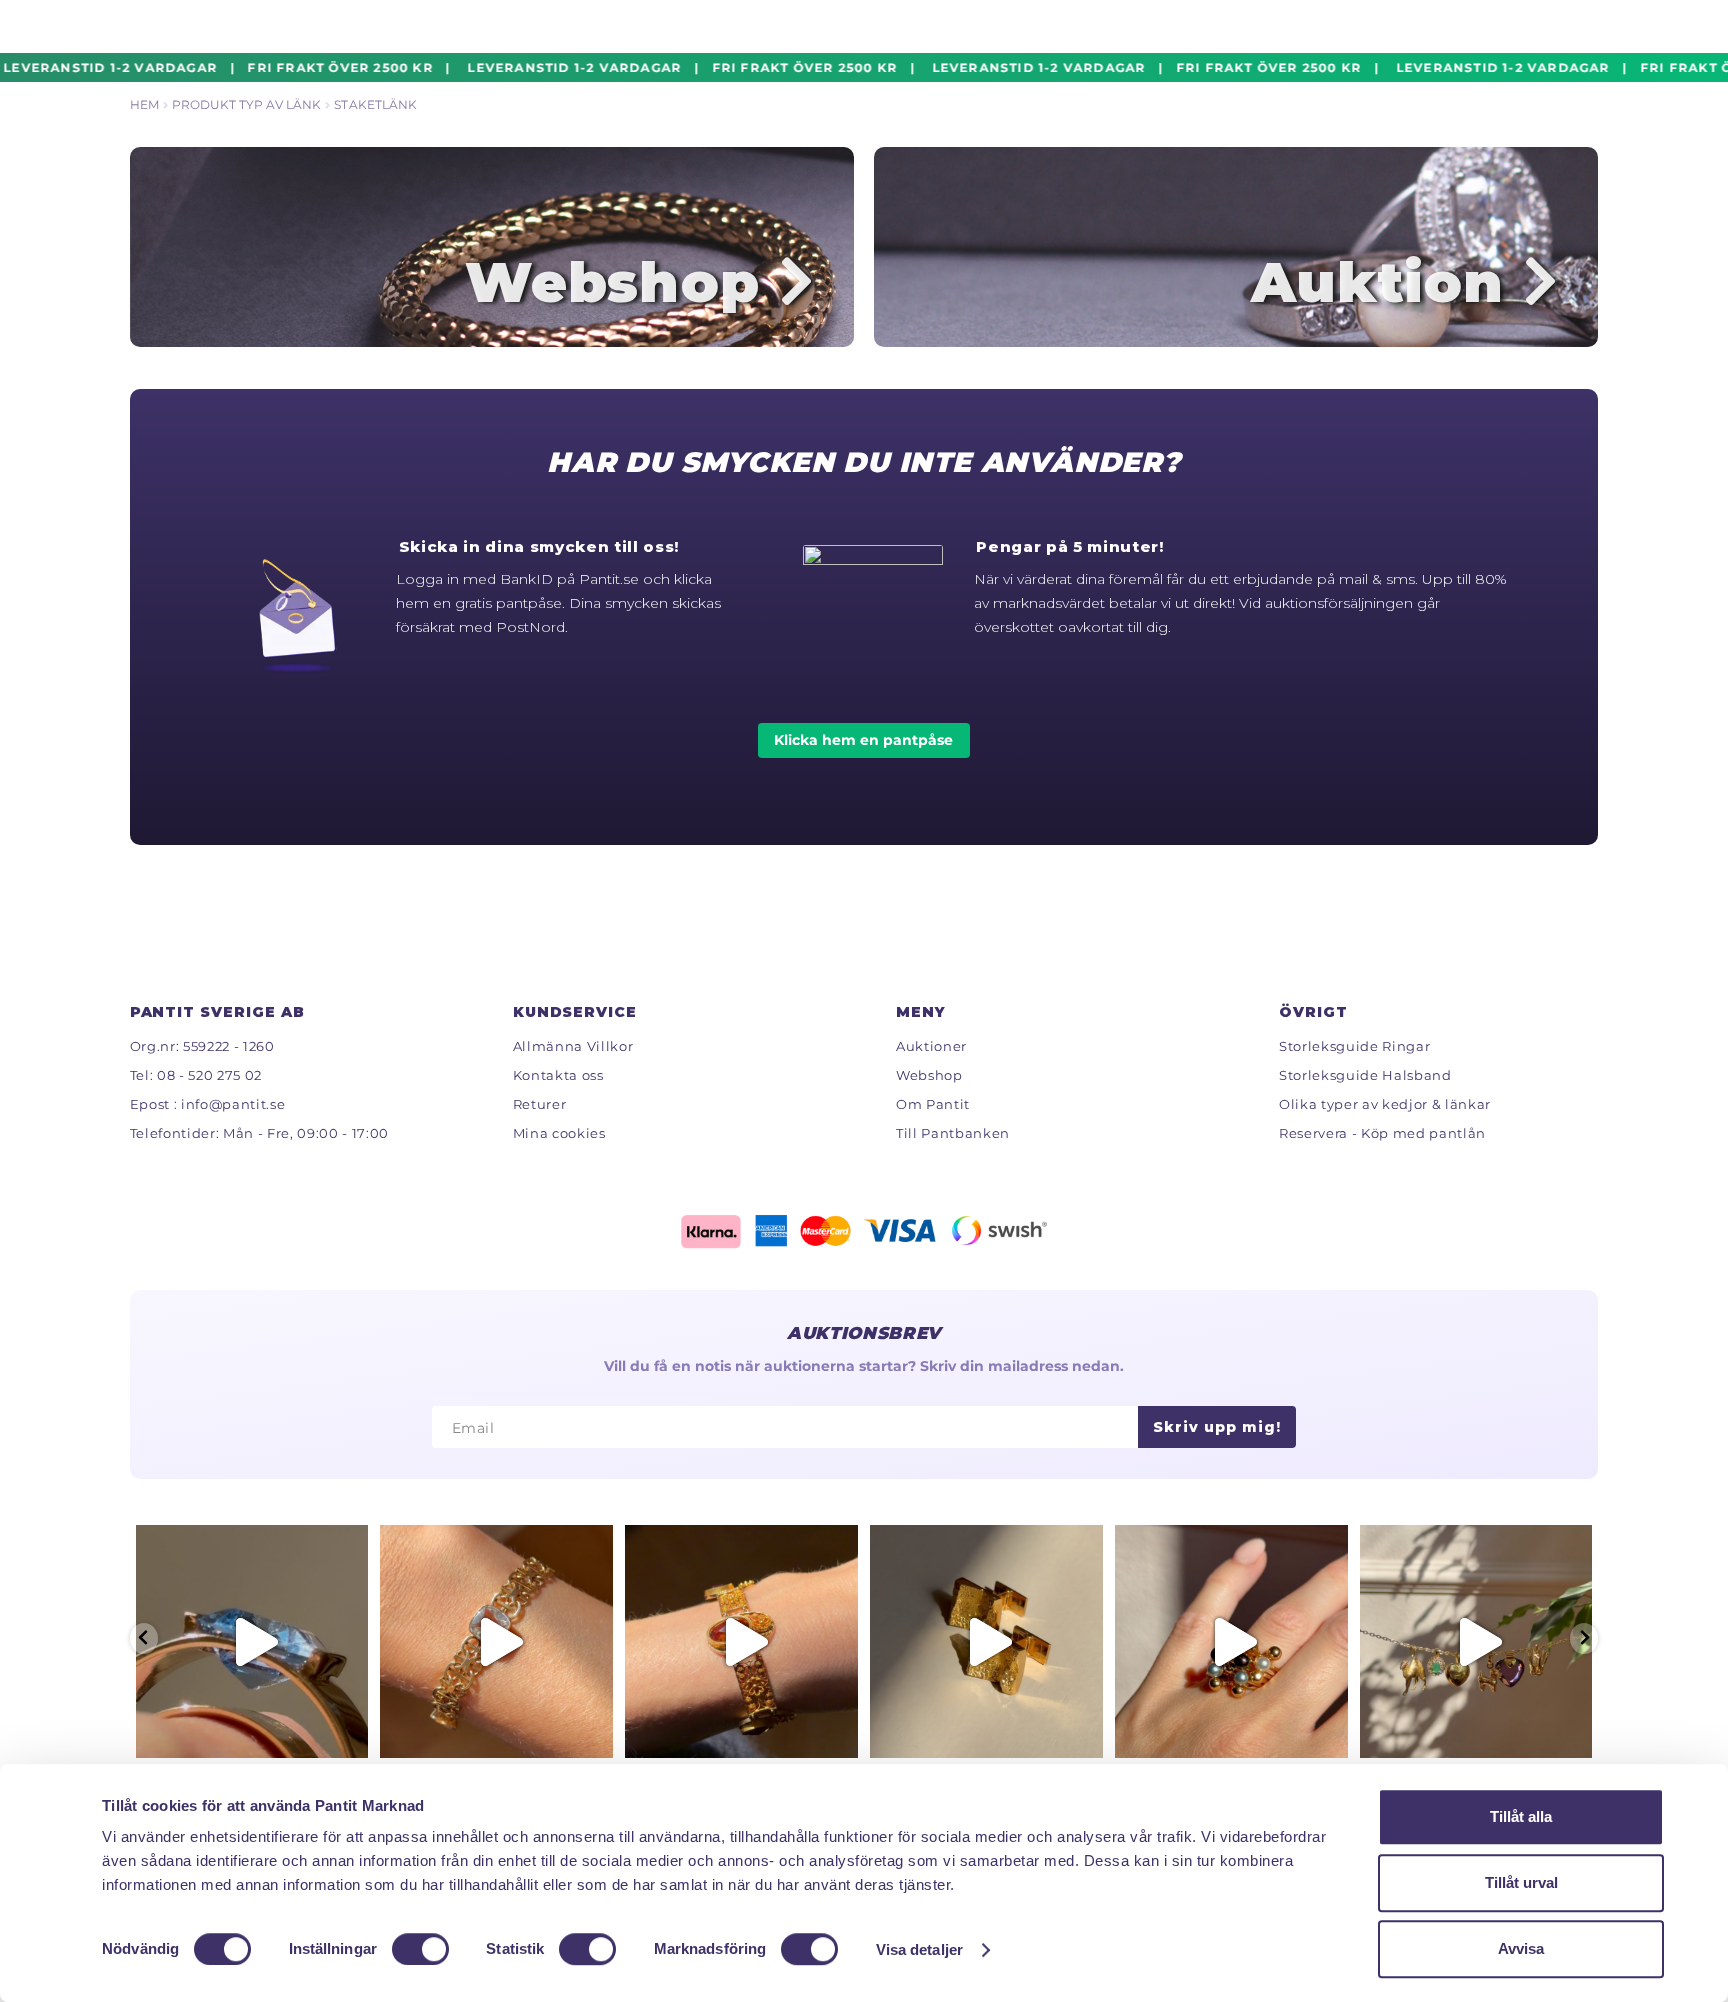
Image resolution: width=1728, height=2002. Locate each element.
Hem (144, 104)
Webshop (929, 1075)
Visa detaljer (919, 1949)
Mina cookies (559, 1133)
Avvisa (1521, 1948)
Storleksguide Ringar (1354, 1046)
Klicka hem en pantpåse (863, 740)
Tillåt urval (1521, 1882)
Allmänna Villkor (573, 1046)
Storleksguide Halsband (1365, 1075)
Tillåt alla (1521, 1816)
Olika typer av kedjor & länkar (1385, 1104)
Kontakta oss (558, 1075)
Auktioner (931, 1046)
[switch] (420, 1949)
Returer (540, 1104)
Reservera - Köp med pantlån (1382, 1133)
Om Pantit (933, 1104)
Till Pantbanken (953, 1133)
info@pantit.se (233, 1104)
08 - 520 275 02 (209, 1075)
